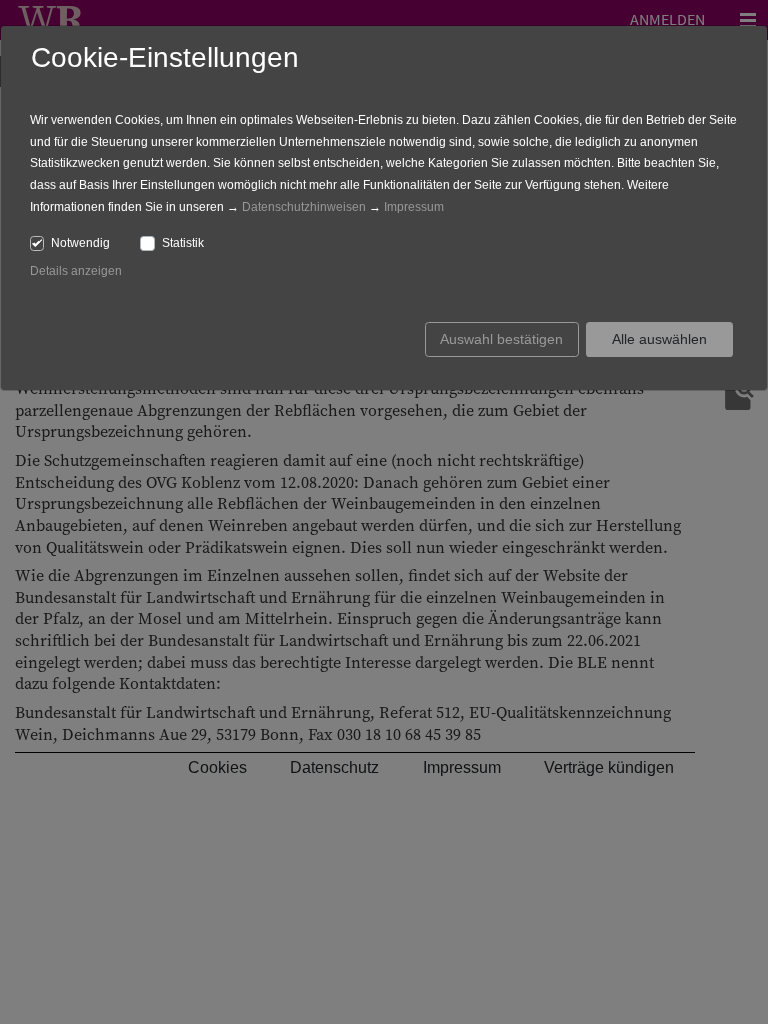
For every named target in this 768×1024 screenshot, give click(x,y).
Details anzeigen (76, 271)
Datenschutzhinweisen (304, 207)
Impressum (414, 207)
